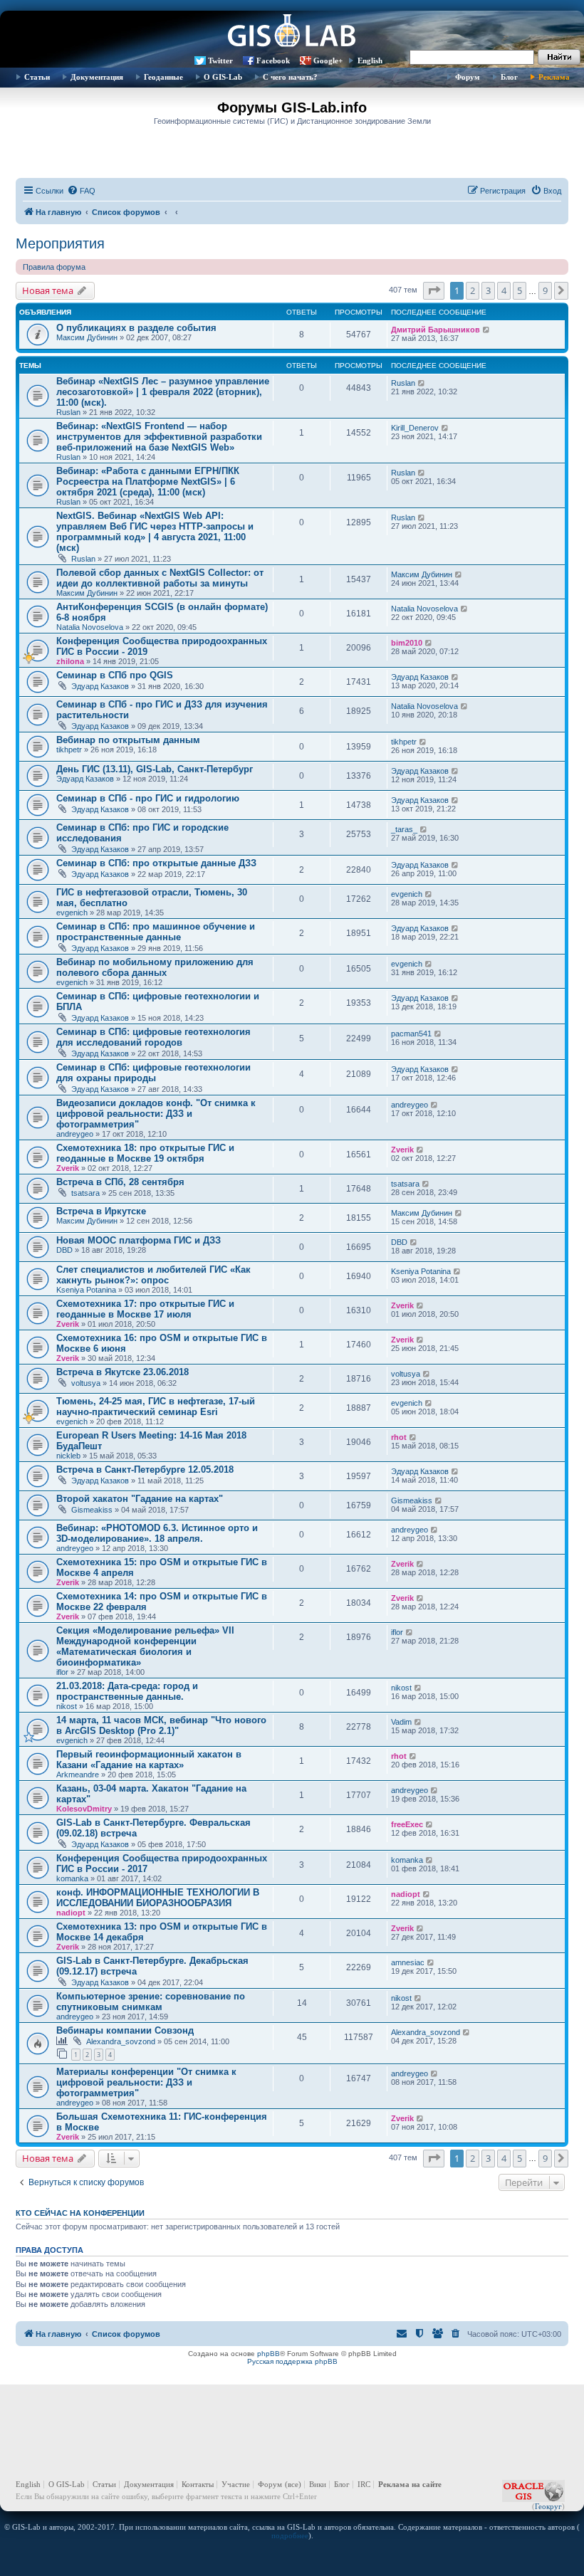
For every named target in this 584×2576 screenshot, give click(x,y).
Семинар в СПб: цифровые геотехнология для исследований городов (153, 1037)
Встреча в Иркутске (101, 1211)
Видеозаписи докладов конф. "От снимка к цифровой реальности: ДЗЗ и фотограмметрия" (156, 1114)
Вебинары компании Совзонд (125, 2030)
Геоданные (163, 77)
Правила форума (54, 267)
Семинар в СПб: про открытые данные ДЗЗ (156, 863)
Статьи (37, 77)
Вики (318, 2484)
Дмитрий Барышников (436, 330)
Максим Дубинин (87, 337)
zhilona (70, 661)
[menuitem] (81, 191)
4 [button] (504, 290)
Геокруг (548, 2506)
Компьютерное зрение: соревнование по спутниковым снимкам (151, 2002)
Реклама (554, 77)
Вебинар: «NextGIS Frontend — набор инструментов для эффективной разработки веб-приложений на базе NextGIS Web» (159, 437)
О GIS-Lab (223, 77)
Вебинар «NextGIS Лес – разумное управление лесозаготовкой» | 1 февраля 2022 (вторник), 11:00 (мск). (163, 392)
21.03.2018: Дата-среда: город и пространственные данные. (127, 1691)
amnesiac (408, 1962)
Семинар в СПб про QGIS (115, 675)
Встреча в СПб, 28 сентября (120, 1182)
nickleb (68, 1456)
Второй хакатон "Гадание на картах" (140, 1499)
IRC (364, 2484)
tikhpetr (69, 750)
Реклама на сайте (410, 2484)
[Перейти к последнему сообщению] (487, 330)
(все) (293, 2484)
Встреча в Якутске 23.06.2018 (122, 1372)
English (370, 61)
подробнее (290, 2535)
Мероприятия (60, 243)
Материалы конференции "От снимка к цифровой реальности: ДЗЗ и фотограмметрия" (146, 2082)
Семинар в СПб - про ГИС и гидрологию (148, 798)
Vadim (401, 1722)
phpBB (268, 2354)
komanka (72, 1878)
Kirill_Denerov (415, 428)
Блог (509, 77)
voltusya (86, 1383)
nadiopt (71, 1913)
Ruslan (68, 412)
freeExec (407, 1824)
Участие (236, 2484)
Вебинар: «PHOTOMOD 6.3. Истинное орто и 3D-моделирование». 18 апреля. (157, 1533)
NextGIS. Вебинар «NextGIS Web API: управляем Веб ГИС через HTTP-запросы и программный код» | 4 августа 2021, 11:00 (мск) (155, 532)
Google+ (328, 61)
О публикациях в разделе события (136, 328)
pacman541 (411, 1034)
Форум (468, 77)
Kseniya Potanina (86, 1290)
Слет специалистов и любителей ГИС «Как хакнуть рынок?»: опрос (153, 1275)
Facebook (273, 61)
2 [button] (473, 290)
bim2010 (407, 643)
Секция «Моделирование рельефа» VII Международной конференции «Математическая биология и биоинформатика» (145, 1646)
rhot (399, 1437)
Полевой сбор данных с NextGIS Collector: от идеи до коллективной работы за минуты (160, 578)
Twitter (220, 61)
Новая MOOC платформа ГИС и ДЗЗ (139, 1240)
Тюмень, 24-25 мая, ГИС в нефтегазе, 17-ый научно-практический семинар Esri (156, 1407)
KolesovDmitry (84, 1809)
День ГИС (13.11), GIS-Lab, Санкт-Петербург (155, 769)
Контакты (198, 2484)
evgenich (72, 913)
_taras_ (404, 829)
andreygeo (75, 1134)
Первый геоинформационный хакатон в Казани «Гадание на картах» (149, 1760)
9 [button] (545, 290)
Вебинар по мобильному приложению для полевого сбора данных (155, 967)
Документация (97, 77)
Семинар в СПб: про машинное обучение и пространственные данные (156, 932)
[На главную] (292, 32)
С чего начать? (290, 77)
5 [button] (520, 290)
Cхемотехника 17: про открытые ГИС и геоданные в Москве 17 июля (145, 1309)
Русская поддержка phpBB (292, 2361)
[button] (434, 290)
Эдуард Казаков (100, 686)
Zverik (68, 1168)
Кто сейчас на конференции (80, 2213)
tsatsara (85, 1193)
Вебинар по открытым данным (128, 740)
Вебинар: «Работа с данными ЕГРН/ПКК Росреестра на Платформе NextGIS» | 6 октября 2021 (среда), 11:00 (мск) (148, 482)
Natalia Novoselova (90, 627)
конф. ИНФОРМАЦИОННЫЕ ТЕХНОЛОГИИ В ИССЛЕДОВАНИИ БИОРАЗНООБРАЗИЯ (158, 1898)
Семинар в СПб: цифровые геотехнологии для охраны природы (153, 1073)
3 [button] (488, 290)
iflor (62, 1672)
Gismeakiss (92, 1510)
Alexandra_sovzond (121, 2041)
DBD (64, 1250)
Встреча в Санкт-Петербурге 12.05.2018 (145, 1470)
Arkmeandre (78, 1775)
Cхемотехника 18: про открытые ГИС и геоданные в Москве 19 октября (145, 1153)
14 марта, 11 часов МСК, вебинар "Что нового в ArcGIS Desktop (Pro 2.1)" (161, 1725)
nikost (67, 1706)
